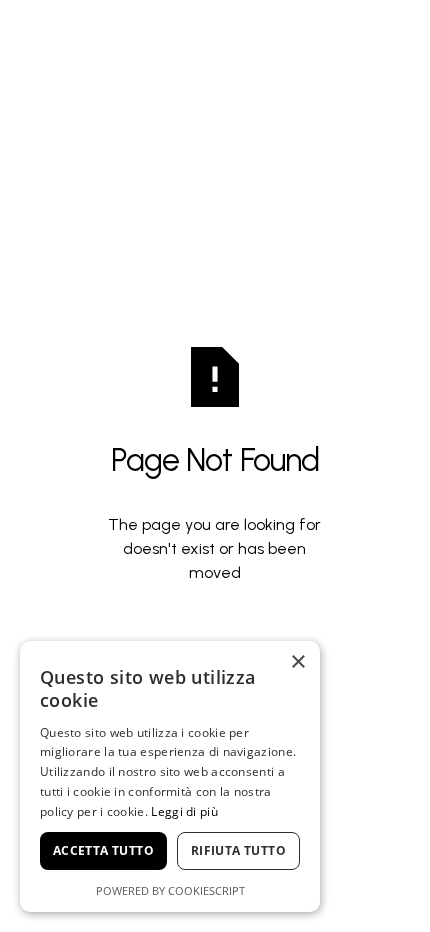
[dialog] (170, 776)
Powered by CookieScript (170, 890)
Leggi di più (184, 811)
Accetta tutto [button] (103, 850)
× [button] (297, 662)
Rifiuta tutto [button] (238, 850)
